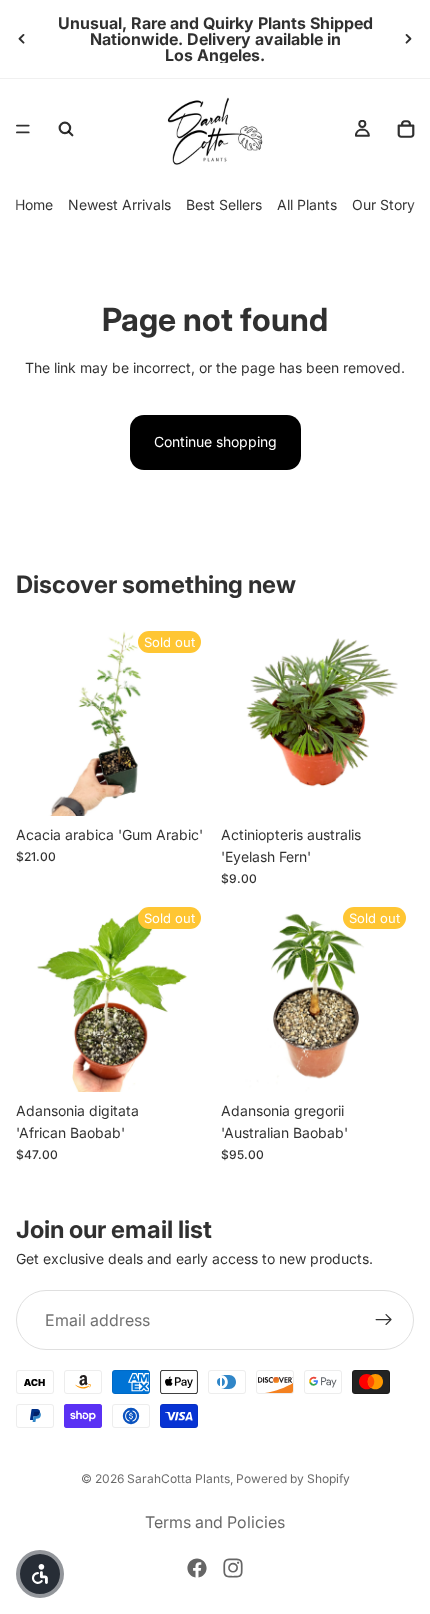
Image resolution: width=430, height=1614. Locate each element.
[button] (40, 1574)
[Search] (66, 129)
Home (34, 204)
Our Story (383, 204)
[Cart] (406, 129)
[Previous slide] (22, 39)
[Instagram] (233, 1568)
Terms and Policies (215, 1522)
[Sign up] (384, 1320)
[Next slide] (408, 39)
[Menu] (23, 129)
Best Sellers (224, 204)
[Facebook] (197, 1568)
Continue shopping (215, 441)
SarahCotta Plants (178, 1478)
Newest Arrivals (119, 204)
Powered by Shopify (293, 1478)
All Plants (307, 204)
